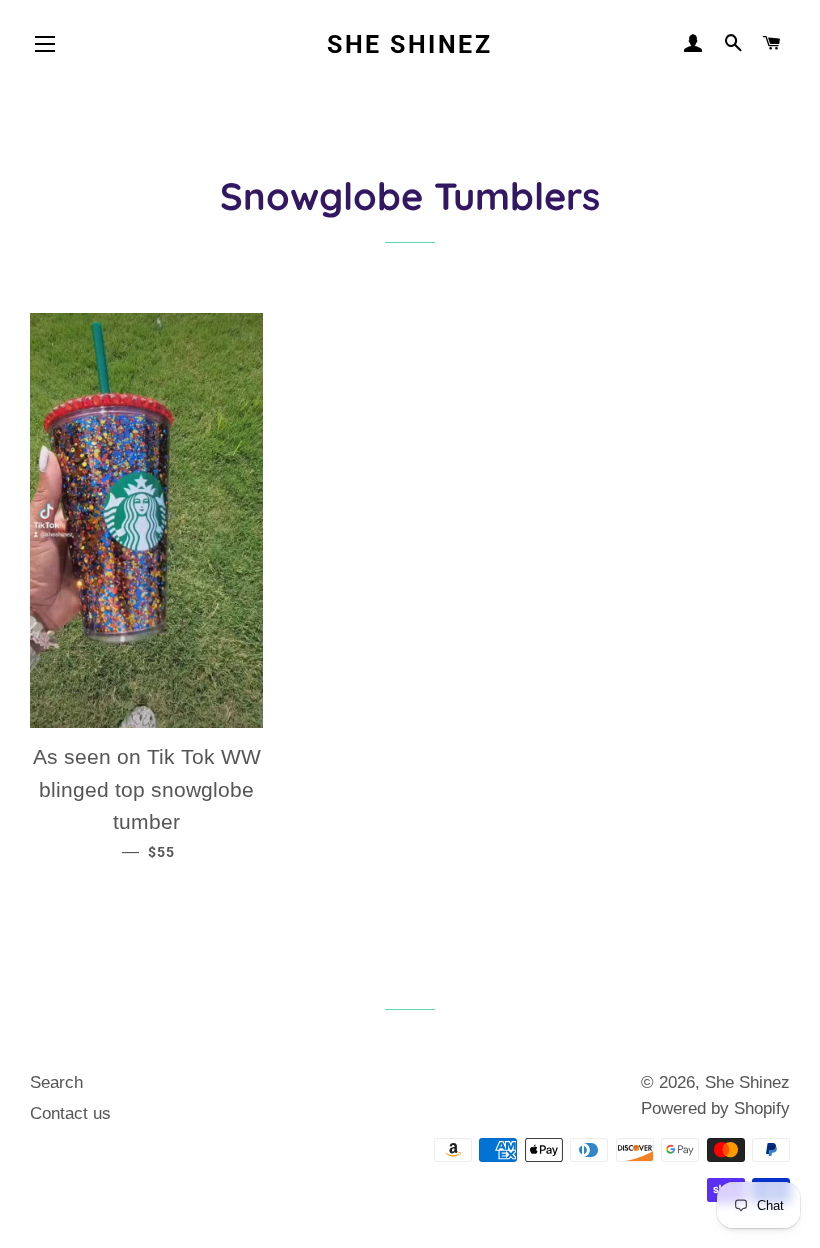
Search (56, 1082)
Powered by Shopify (715, 1108)
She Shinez (409, 44)
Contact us (70, 1113)
